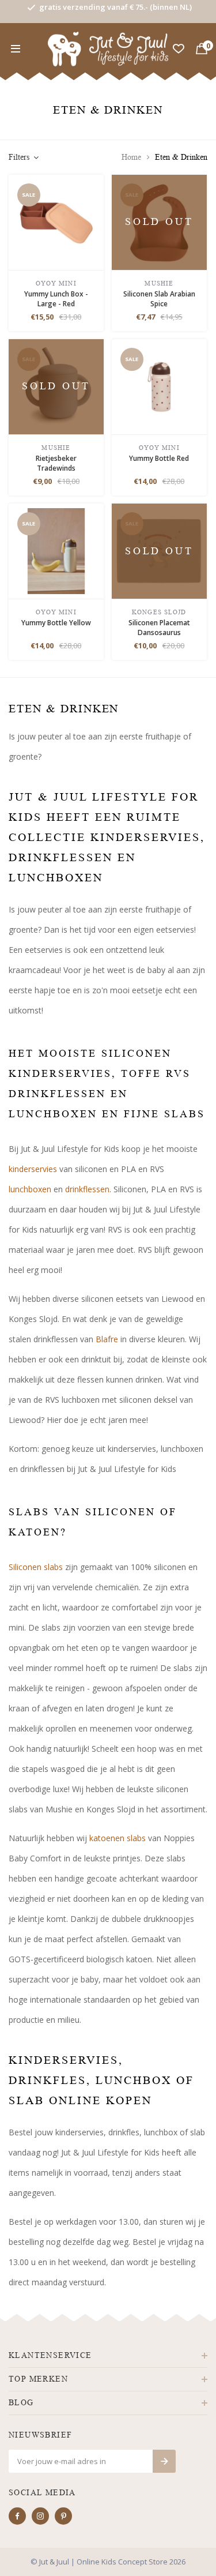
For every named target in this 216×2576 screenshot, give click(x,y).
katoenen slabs (118, 1838)
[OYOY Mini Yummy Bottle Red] (159, 386)
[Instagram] (40, 2516)
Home (131, 157)
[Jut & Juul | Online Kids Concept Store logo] (108, 48)
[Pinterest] (63, 2516)
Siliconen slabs (36, 1567)
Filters (19, 157)
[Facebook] (17, 2516)
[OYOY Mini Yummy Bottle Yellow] (56, 550)
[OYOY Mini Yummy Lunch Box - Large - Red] (56, 221)
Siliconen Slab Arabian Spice (159, 299)
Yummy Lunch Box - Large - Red (56, 299)
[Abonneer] (164, 2461)
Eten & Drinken (181, 157)
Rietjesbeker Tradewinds (56, 463)
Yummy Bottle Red (159, 458)
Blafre (107, 1339)
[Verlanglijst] (179, 49)
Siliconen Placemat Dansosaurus (159, 628)
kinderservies (33, 1169)
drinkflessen (87, 1189)
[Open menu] (16, 49)
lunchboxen (30, 1189)
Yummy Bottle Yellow (56, 623)
